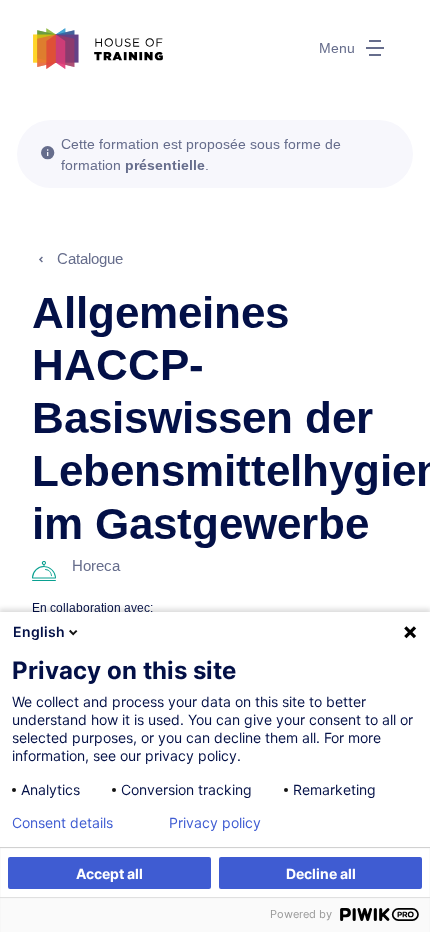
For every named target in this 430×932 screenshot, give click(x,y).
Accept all (109, 873)
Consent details (62, 823)
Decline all (321, 873)
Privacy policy (215, 823)
